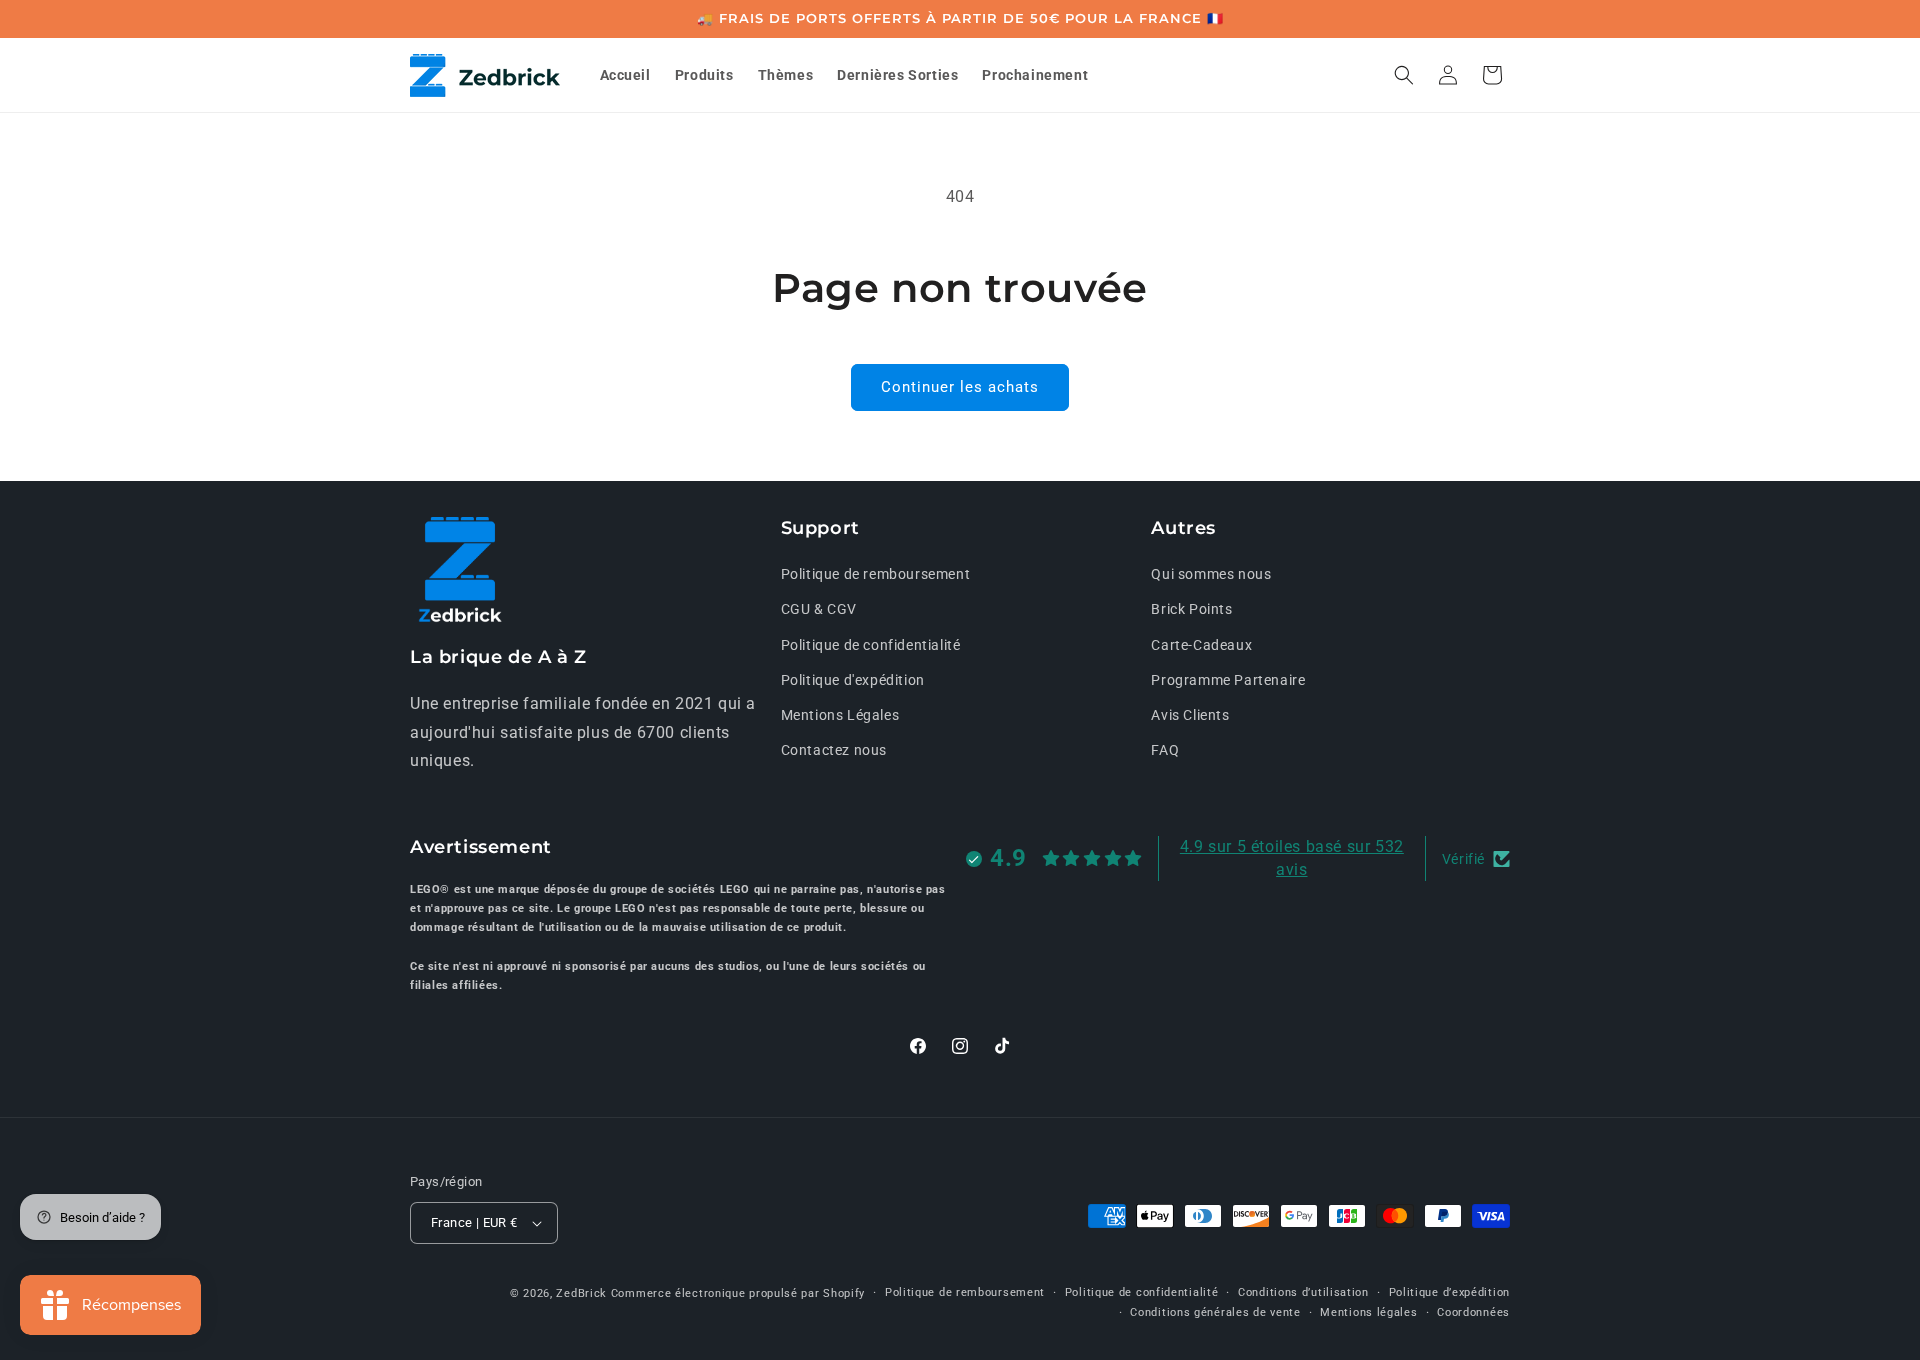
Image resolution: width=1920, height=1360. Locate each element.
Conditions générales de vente (1215, 1312)
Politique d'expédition (853, 680)
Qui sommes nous (1211, 574)
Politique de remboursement (876, 574)
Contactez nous (834, 750)
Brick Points (1191, 610)
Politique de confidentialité (871, 645)
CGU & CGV (819, 610)
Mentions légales (1368, 1312)
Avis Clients (1190, 715)
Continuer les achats (960, 387)
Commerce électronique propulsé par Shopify (738, 1293)
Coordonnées (1473, 1312)
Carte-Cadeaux (1201, 645)
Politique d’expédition (1449, 1292)
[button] (1404, 75)
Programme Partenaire (1228, 680)
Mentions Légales (840, 715)
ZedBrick (581, 1293)
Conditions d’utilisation (1303, 1292)
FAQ (1165, 750)
